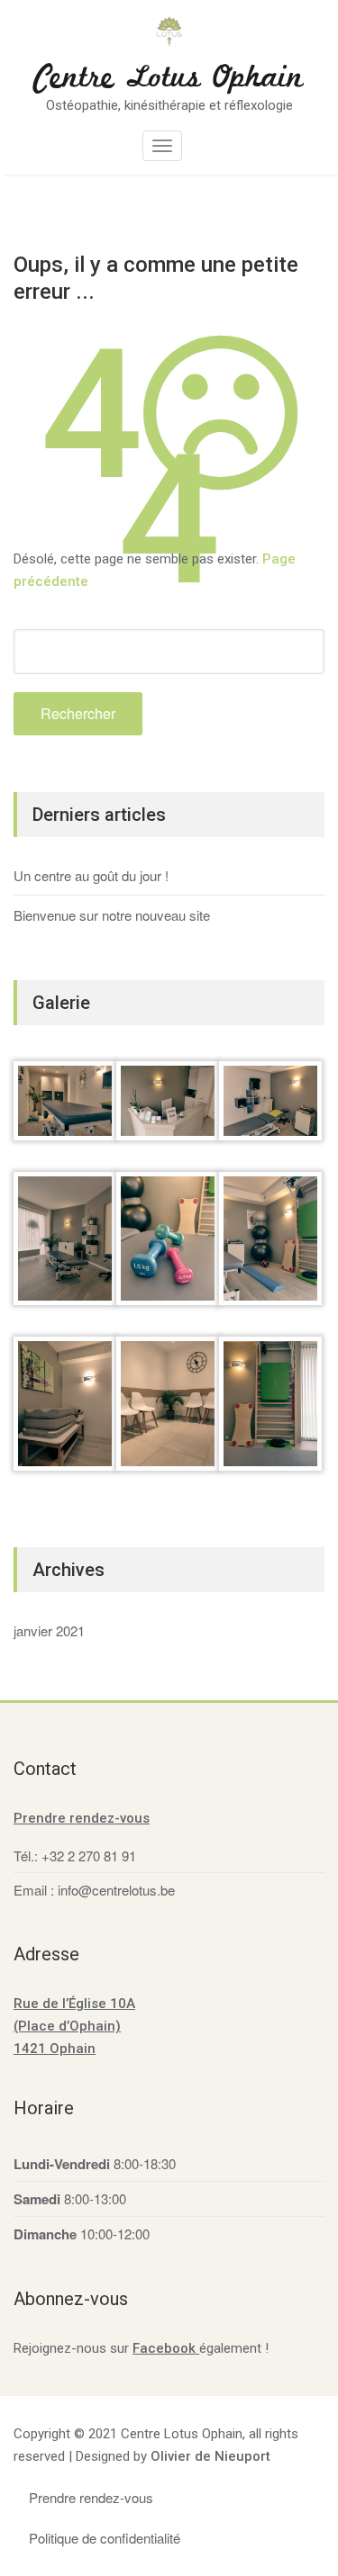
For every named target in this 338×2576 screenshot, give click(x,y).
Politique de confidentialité (105, 2538)
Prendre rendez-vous (82, 1818)
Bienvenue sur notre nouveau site (112, 915)
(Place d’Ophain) (67, 2026)
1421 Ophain (55, 2049)
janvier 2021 (49, 1630)
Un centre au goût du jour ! (91, 875)
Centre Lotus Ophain (169, 78)
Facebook (166, 2348)
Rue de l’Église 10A (74, 2004)
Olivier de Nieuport (210, 2456)
